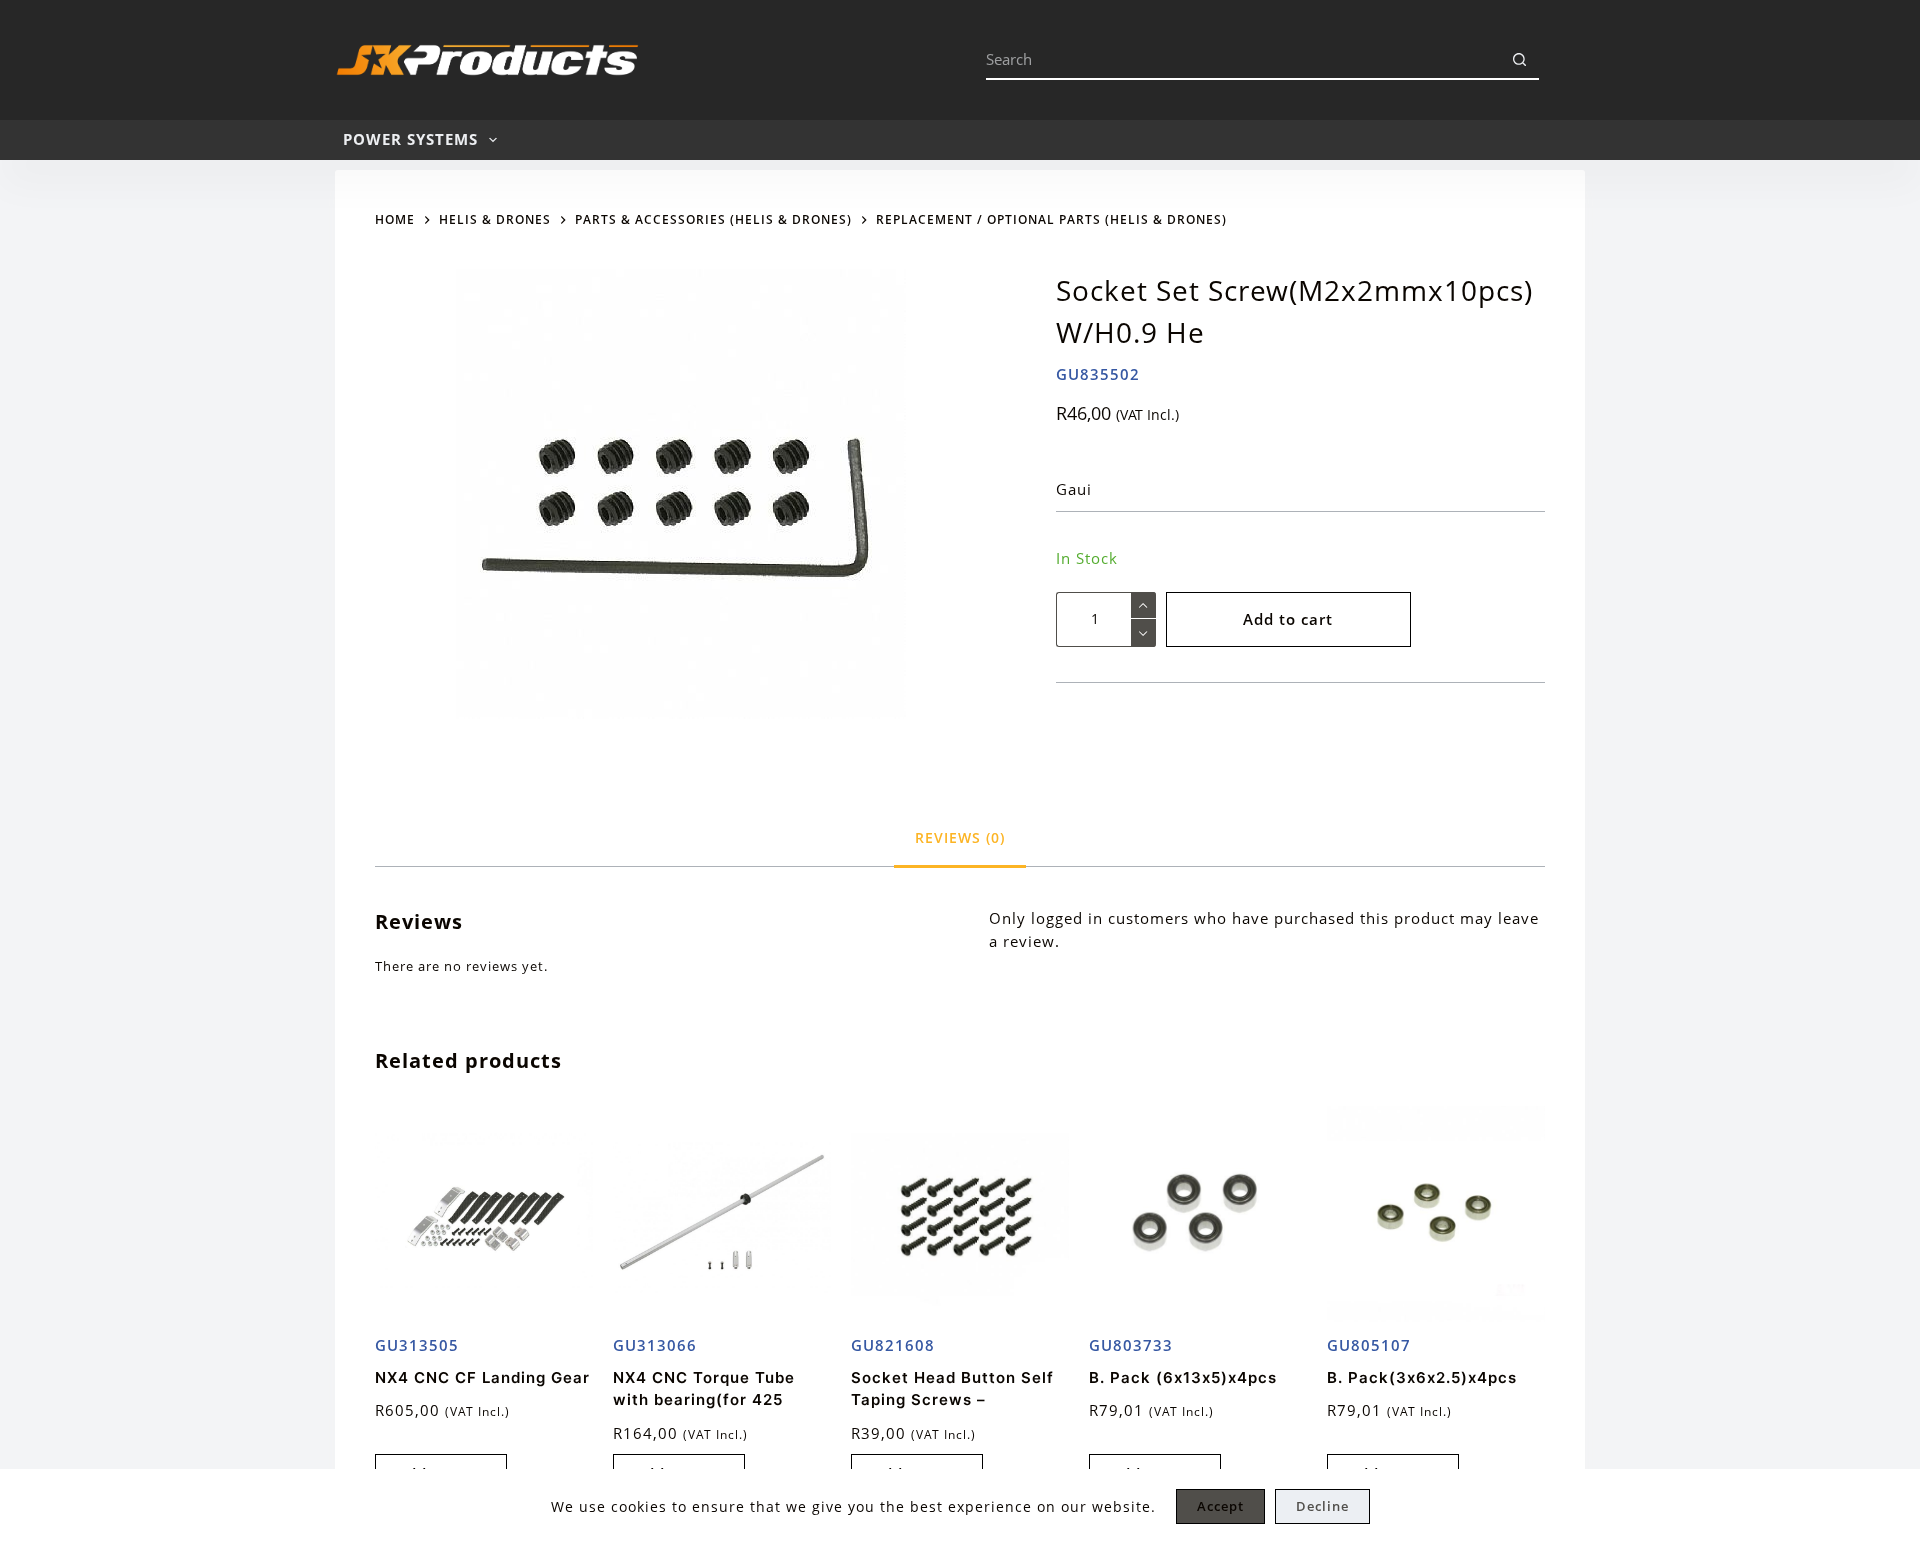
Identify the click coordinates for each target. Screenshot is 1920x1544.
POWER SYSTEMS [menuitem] (410, 139)
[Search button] (1519, 60)
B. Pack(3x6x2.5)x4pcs (1422, 1377)
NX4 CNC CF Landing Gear (482, 1377)
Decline (1322, 1506)
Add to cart (1288, 619)
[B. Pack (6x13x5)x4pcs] (1198, 1215)
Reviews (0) (960, 837)
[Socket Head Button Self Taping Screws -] (960, 1215)
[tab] (960, 837)
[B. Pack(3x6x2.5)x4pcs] (1436, 1215)
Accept (1220, 1506)
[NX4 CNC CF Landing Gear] (484, 1215)
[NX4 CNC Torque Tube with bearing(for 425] (722, 1215)
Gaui (1074, 489)
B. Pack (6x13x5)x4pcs (1183, 1377)
